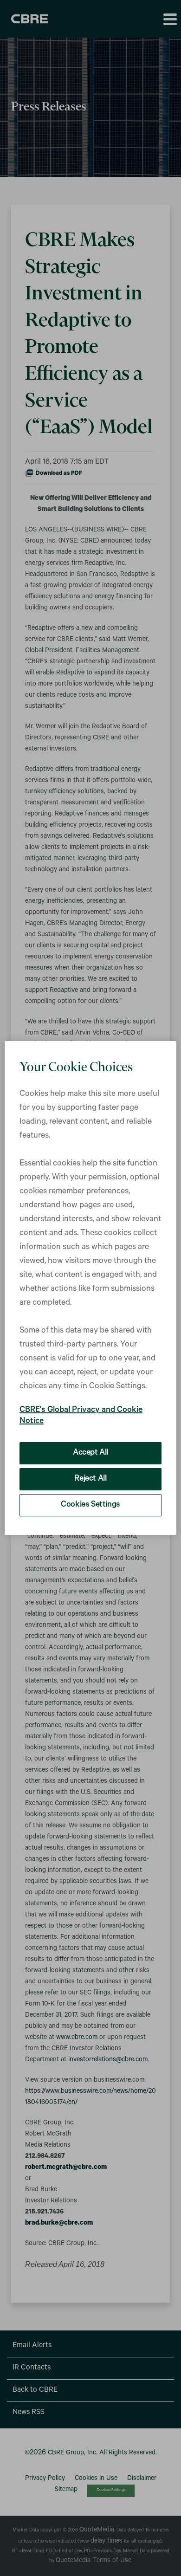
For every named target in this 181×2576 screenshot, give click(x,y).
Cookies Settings (90, 1505)
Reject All (90, 1479)
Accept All (90, 1453)
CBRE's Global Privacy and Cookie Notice (81, 1416)
